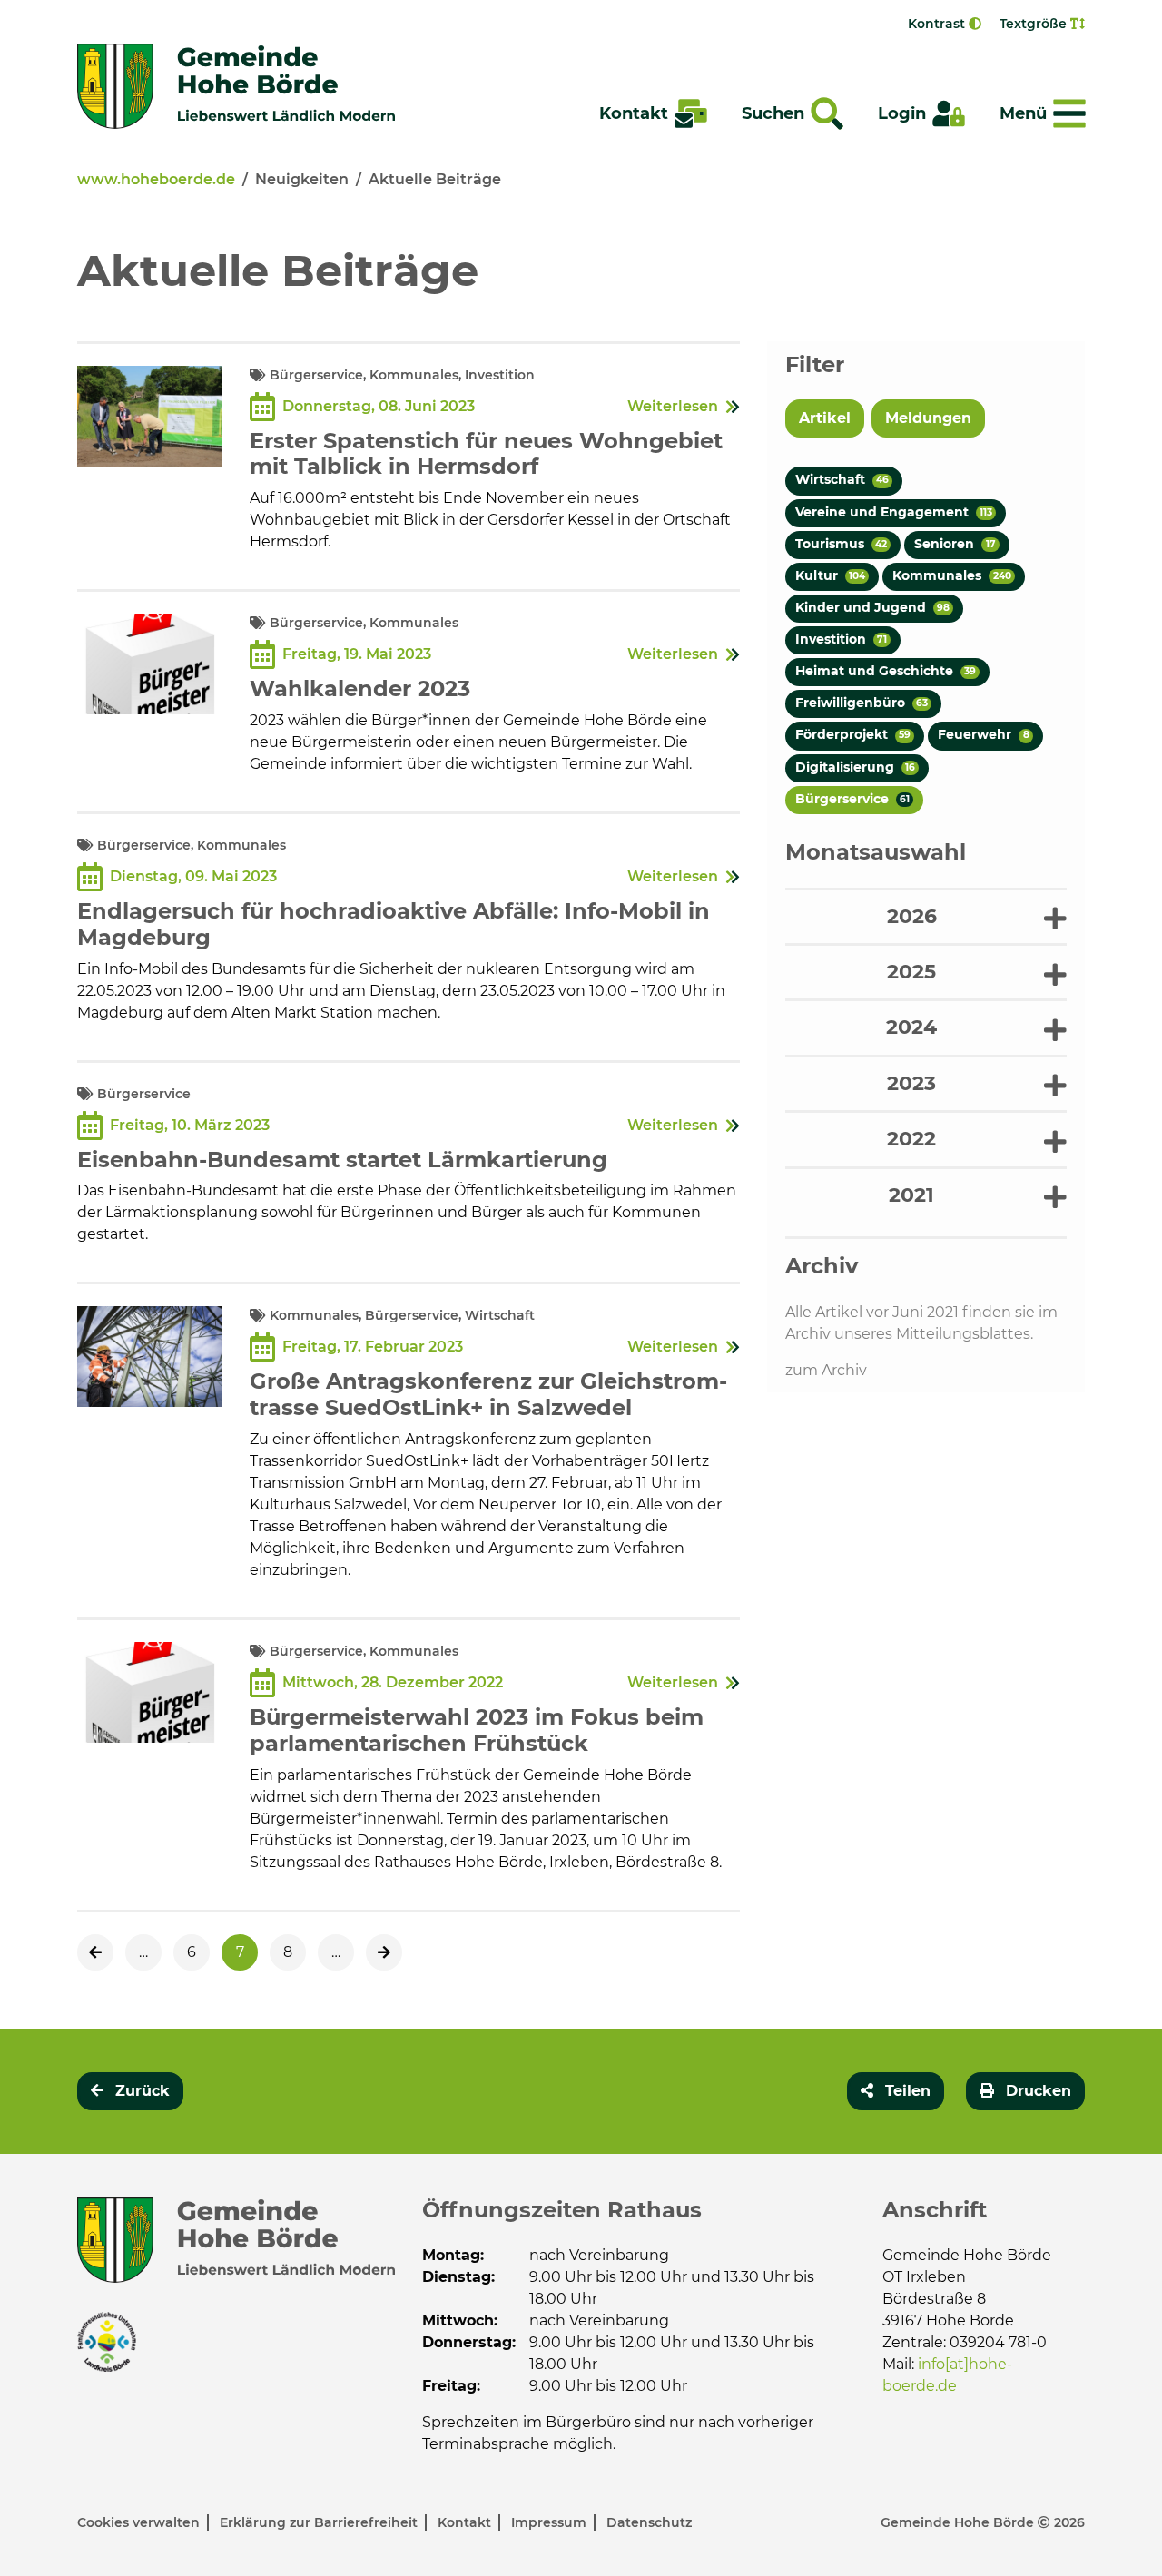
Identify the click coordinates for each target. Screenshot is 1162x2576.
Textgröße (1035, 24)
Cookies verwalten (140, 2522)
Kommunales (951, 575)
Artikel (825, 418)
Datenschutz (649, 2522)
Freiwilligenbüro (862, 703)
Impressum (551, 2522)
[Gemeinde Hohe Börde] (236, 86)
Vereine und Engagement (894, 512)
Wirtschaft (842, 479)
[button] (926, 917)
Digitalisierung (855, 767)
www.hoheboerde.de (156, 179)
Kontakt (466, 2522)
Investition (841, 639)
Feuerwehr (983, 734)
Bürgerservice (852, 799)
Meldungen (928, 418)
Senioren (955, 544)
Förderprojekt (853, 734)
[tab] (926, 915)
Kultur (830, 575)
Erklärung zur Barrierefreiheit (320, 2522)
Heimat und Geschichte (886, 671)
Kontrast (938, 24)
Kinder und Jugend (872, 607)
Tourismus (841, 544)
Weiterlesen (673, 406)
